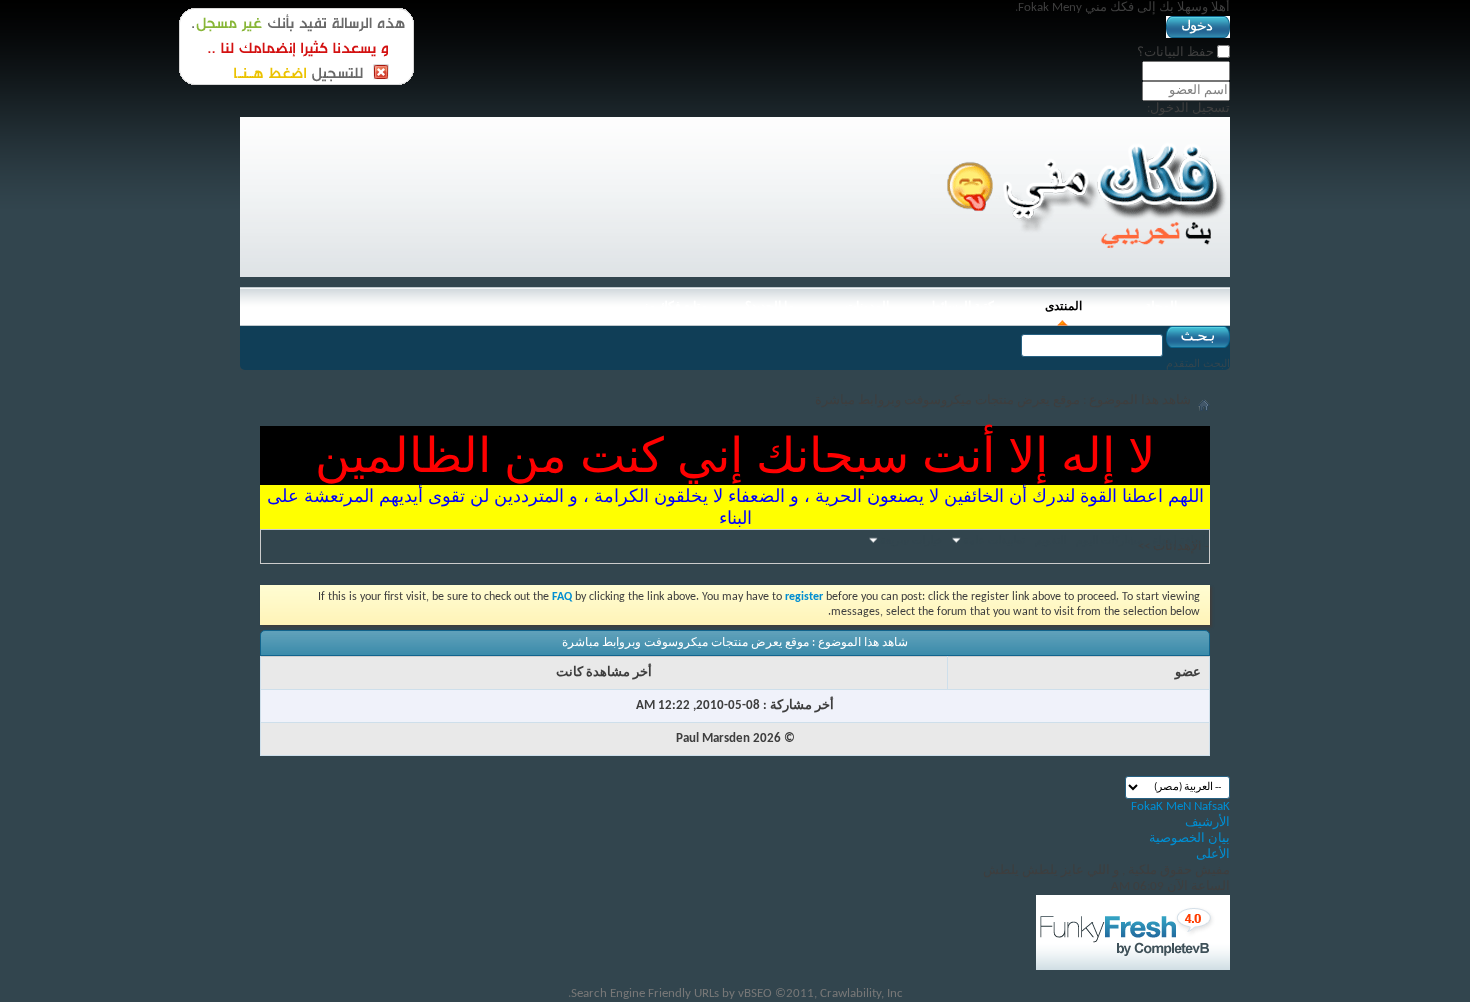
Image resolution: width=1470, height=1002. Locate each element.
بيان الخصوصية (1189, 838)
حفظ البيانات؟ (1177, 52)
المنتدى (1063, 306)
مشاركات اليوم (1109, 540)
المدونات (867, 306)
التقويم (1050, 540)
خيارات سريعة (911, 540)
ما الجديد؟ (769, 306)
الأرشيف (1207, 822)
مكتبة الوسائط (965, 306)
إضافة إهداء (1179, 540)
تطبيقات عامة (994, 540)
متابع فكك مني (671, 306)
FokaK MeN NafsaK (1180, 806)
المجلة (1161, 306)
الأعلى (1213, 854)
